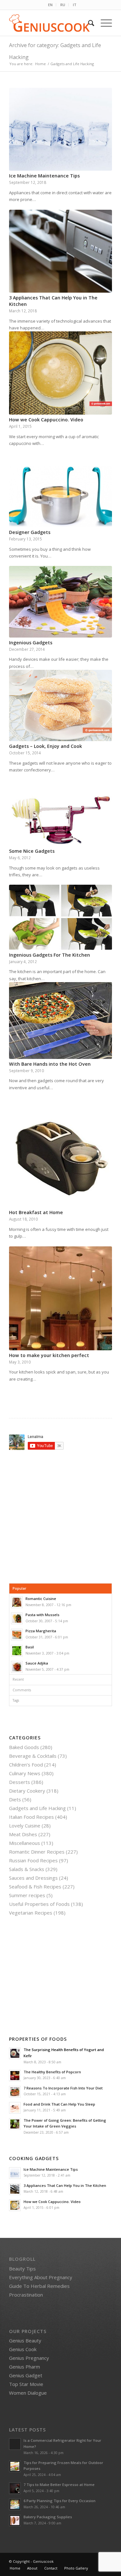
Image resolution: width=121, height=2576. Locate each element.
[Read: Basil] (17, 1651)
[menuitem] (50, 5)
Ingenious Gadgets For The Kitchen (50, 955)
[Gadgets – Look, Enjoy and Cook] (60, 705)
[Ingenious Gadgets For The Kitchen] (60, 917)
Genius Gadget (26, 2375)
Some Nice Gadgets (32, 851)
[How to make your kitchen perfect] (60, 1298)
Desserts (20, 1782)
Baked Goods (24, 1747)
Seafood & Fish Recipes (35, 1887)
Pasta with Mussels (42, 1615)
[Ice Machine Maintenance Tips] (60, 129)
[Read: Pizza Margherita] (17, 1635)
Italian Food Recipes (31, 1817)
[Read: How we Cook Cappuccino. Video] (15, 2205)
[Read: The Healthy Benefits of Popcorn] (15, 2076)
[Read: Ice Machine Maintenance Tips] (15, 2173)
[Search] (88, 23)
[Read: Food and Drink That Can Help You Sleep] (15, 2108)
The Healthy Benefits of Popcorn (52, 2072)
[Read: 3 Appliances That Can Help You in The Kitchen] (15, 2189)
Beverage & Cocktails (33, 1756)
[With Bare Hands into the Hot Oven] (60, 1021)
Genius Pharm (25, 2367)
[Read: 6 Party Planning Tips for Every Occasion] (15, 2504)
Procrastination (26, 2295)
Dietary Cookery (27, 1791)
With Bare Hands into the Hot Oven (50, 1064)
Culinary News (25, 1773)
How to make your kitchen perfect (49, 1355)
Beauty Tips (22, 2269)
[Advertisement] (63, 1517)
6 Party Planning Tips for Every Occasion (60, 2501)
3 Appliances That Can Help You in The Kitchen (65, 2185)
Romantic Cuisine (41, 1599)
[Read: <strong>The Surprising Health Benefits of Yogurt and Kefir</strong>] (15, 2053)
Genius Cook (23, 2349)
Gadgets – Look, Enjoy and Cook (45, 746)
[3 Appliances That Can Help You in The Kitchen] (60, 251)
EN (50, 5)
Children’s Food (26, 1765)
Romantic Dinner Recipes (37, 1852)
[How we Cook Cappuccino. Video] (60, 373)
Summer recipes (27, 1895)
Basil (30, 1647)
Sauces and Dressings (33, 1878)
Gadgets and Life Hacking (37, 1808)
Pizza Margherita (41, 1631)
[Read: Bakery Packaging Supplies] (15, 2521)
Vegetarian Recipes (31, 1913)
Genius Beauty (25, 2340)
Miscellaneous (25, 1843)
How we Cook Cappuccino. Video (46, 420)
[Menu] (103, 23)
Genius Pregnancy (29, 2358)
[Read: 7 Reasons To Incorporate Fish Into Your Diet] (15, 2092)
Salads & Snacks (27, 1869)
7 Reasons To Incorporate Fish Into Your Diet (63, 2088)
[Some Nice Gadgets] (60, 820)
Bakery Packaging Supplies (48, 2517)
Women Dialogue (28, 2393)
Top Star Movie (26, 2384)
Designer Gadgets (30, 532)
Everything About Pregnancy (41, 2277)
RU (63, 5)
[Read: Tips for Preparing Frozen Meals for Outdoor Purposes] (15, 2466)
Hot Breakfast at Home (36, 1212)
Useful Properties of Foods (39, 1904)
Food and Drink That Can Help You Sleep (59, 2104)
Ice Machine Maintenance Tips (44, 176)
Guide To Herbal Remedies (39, 2286)
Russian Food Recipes (33, 1860)
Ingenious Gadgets (31, 643)
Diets (15, 1799)
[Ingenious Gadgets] (60, 602)
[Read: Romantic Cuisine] (17, 1602)
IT (75, 5)
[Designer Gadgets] (60, 497)
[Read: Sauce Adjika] (17, 1667)
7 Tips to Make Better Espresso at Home (59, 2485)
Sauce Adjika (37, 1663)
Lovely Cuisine (25, 1826)
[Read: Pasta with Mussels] (17, 1618)
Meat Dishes (23, 1834)
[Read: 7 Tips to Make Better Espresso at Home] (15, 2488)
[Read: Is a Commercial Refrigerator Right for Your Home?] (15, 2444)
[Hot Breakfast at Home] (60, 1159)
